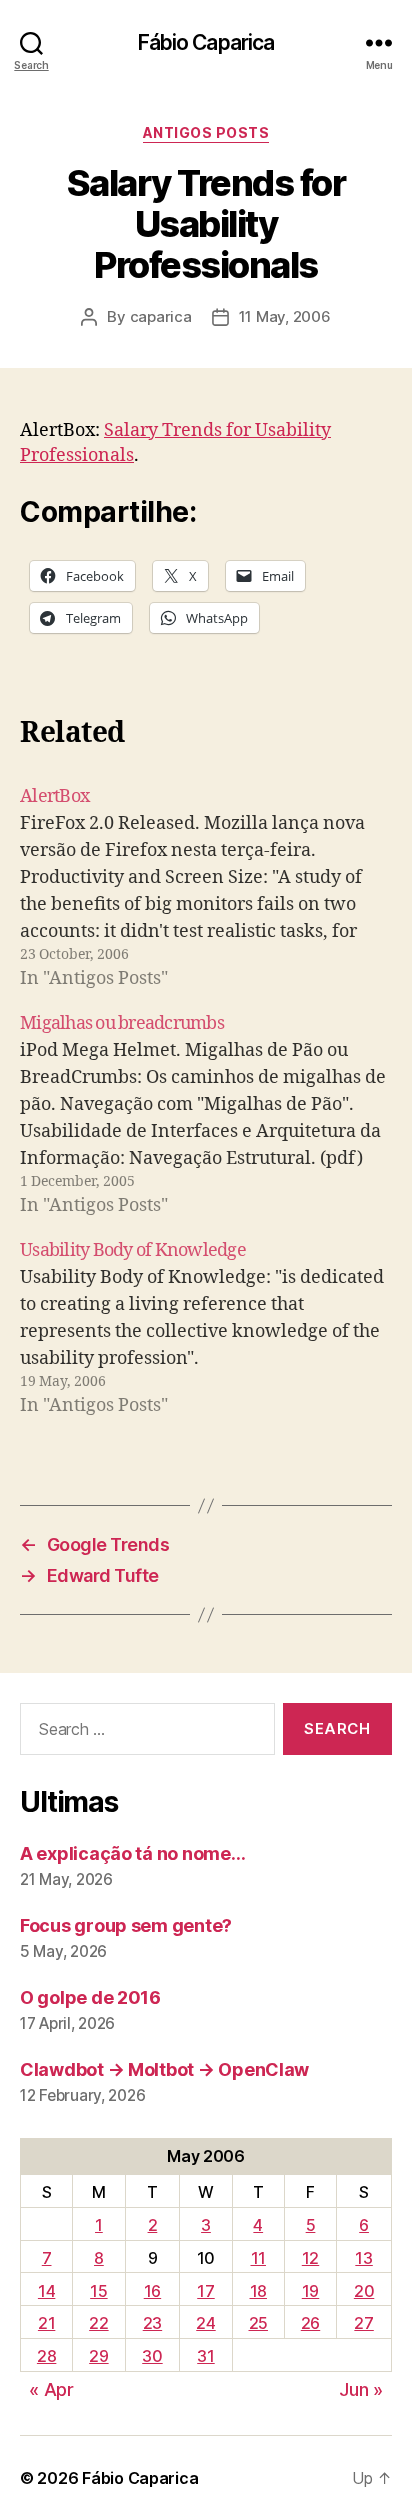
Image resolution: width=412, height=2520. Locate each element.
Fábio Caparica (206, 42)
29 (98, 2356)
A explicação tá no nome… (133, 1853)
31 (205, 2356)
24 (205, 2323)
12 (310, 2258)
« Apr (51, 2389)
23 (152, 2323)
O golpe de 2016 (90, 1997)
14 (46, 2291)
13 (363, 2258)
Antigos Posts (206, 132)
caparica (161, 316)
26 (310, 2323)
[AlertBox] (206, 887)
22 (98, 2323)
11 (258, 2258)
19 (310, 2291)
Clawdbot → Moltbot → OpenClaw (164, 2069)
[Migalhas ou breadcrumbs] (206, 1114)
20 (364, 2291)
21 (46, 2323)
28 (46, 2356)
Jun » (361, 2389)
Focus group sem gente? (126, 1925)
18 (258, 2291)
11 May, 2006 (285, 316)
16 (152, 2291)
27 (363, 2323)
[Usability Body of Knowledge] (206, 1328)
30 (152, 2356)
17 (205, 2291)
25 (258, 2323)
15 (98, 2291)
